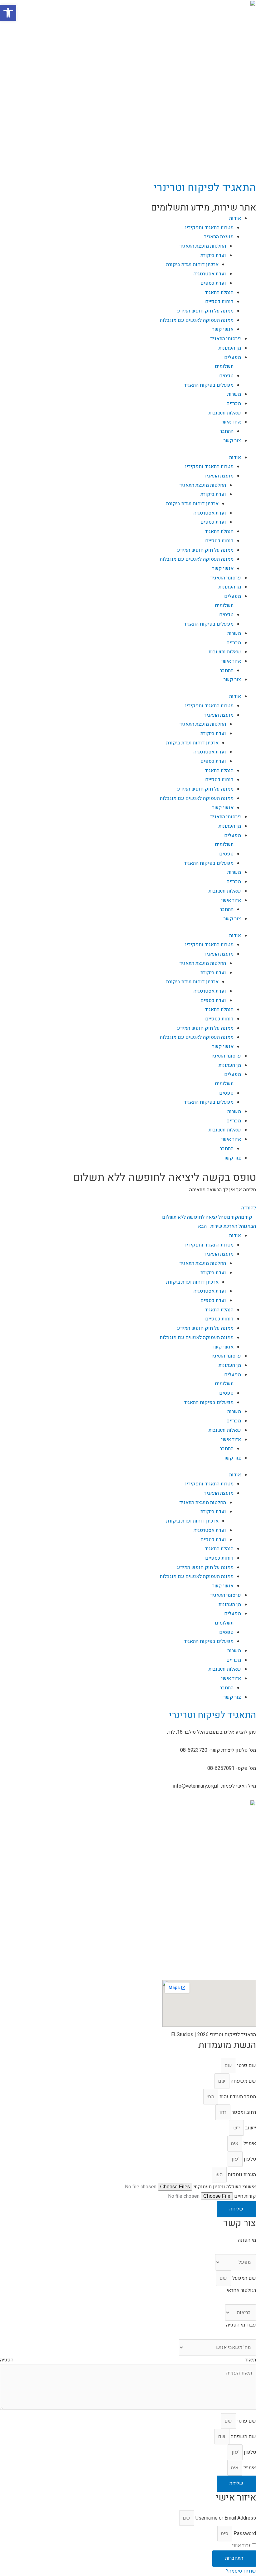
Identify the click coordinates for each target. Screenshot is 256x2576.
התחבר (227, 431)
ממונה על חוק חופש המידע (205, 311)
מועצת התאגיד (219, 237)
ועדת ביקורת (213, 255)
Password (245, 2534)
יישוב (250, 2128)
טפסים (226, 376)
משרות (234, 394)
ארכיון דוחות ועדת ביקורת (192, 264)
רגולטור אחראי (241, 2290)
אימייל (249, 2143)
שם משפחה (243, 2081)
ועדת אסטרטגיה (210, 274)
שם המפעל (244, 2278)
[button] (8, 13)
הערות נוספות (241, 2175)
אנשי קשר (223, 329)
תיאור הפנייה (128, 2360)
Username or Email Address (226, 2518)
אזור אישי (231, 422)
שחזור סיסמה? (241, 2571)
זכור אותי (242, 2546)
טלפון (249, 2159)
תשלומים (224, 366)
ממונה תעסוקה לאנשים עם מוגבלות (197, 320)
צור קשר (232, 441)
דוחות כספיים (219, 302)
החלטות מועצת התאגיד (203, 246)
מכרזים (234, 404)
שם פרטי (246, 2065)
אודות (235, 218)
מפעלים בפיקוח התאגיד (209, 385)
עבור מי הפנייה (241, 2325)
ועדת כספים (213, 283)
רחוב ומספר (243, 2112)
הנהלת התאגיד (219, 293)
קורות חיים (244, 2196)
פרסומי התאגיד (226, 339)
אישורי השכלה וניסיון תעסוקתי (224, 2187)
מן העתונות (230, 348)
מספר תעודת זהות (237, 2097)
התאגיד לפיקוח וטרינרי (205, 188)
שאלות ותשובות (225, 413)
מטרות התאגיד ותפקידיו (209, 228)
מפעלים (233, 357)
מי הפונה (247, 2240)
